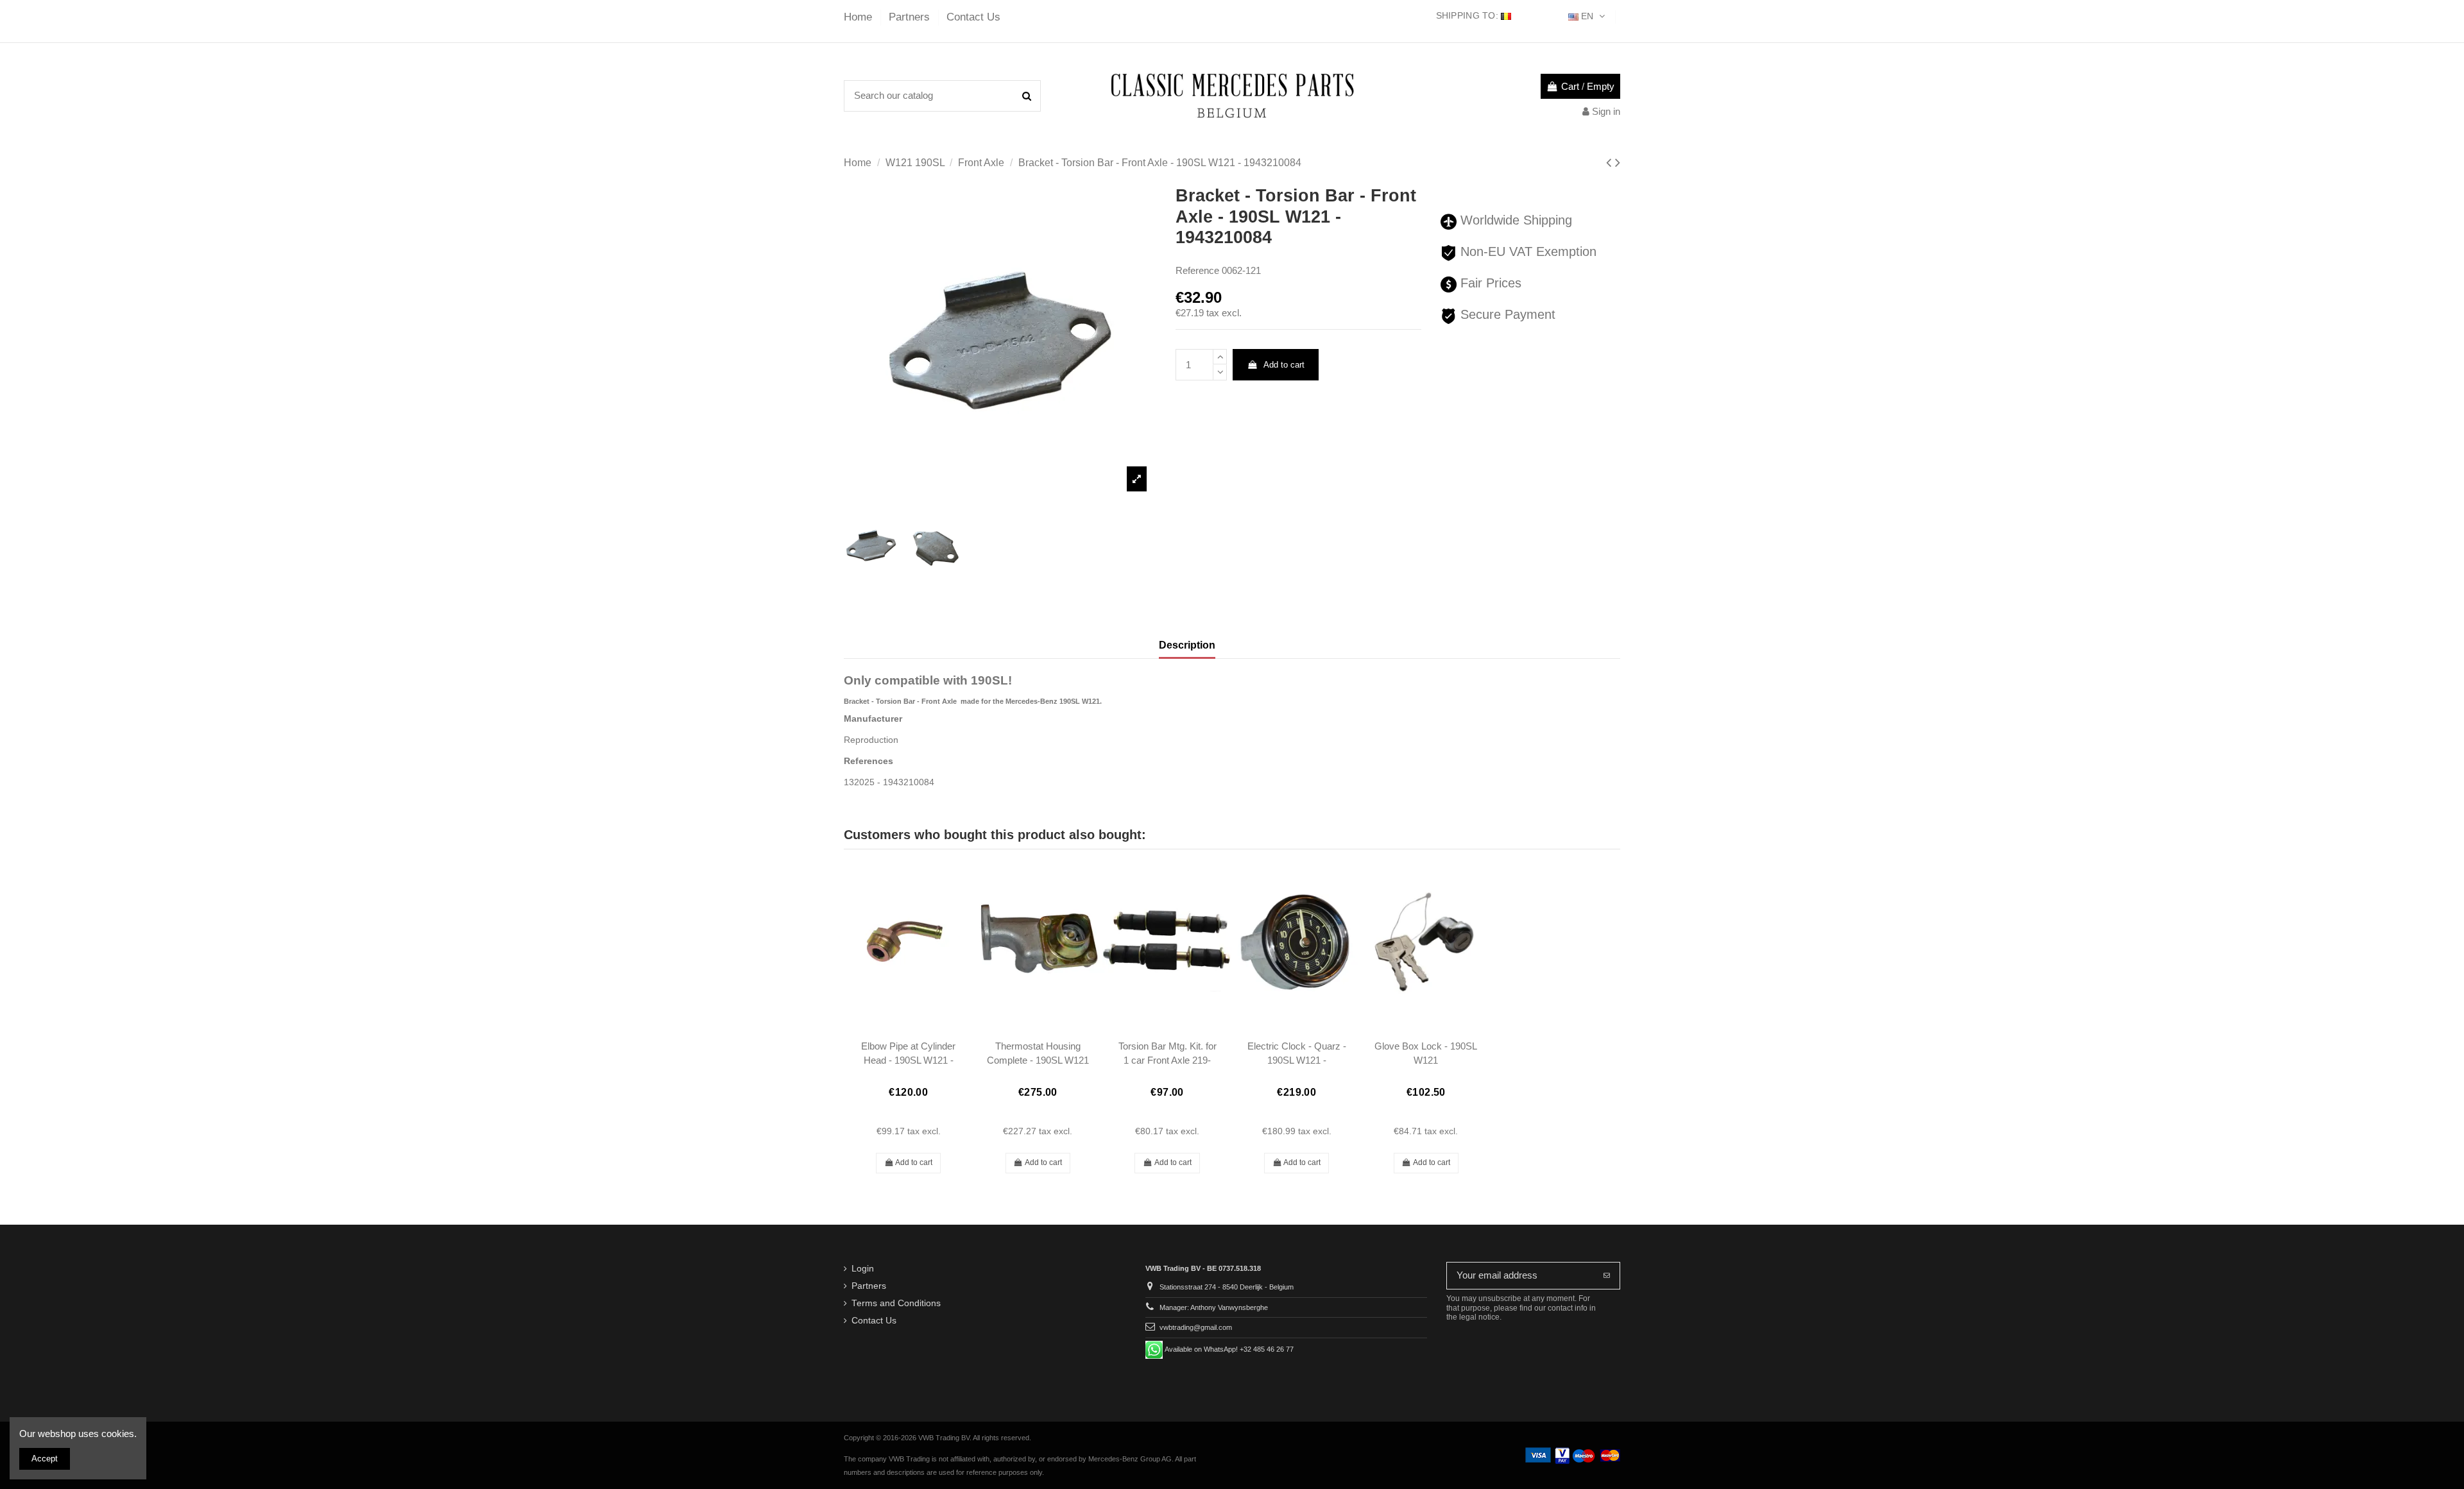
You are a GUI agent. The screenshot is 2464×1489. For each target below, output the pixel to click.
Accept (45, 1459)
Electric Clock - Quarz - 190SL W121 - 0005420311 (1297, 1060)
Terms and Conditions (896, 1303)
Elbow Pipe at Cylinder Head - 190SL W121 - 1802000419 (908, 1060)
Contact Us (973, 17)
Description (1187, 645)
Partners (911, 17)
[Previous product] (1611, 163)
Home (860, 17)
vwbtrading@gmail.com (1196, 1327)
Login (863, 1269)
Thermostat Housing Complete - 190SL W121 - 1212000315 (1038, 1060)
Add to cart (1284, 365)
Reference (1197, 270)
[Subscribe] (1607, 1276)
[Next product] (1618, 163)
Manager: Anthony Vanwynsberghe (1214, 1307)
